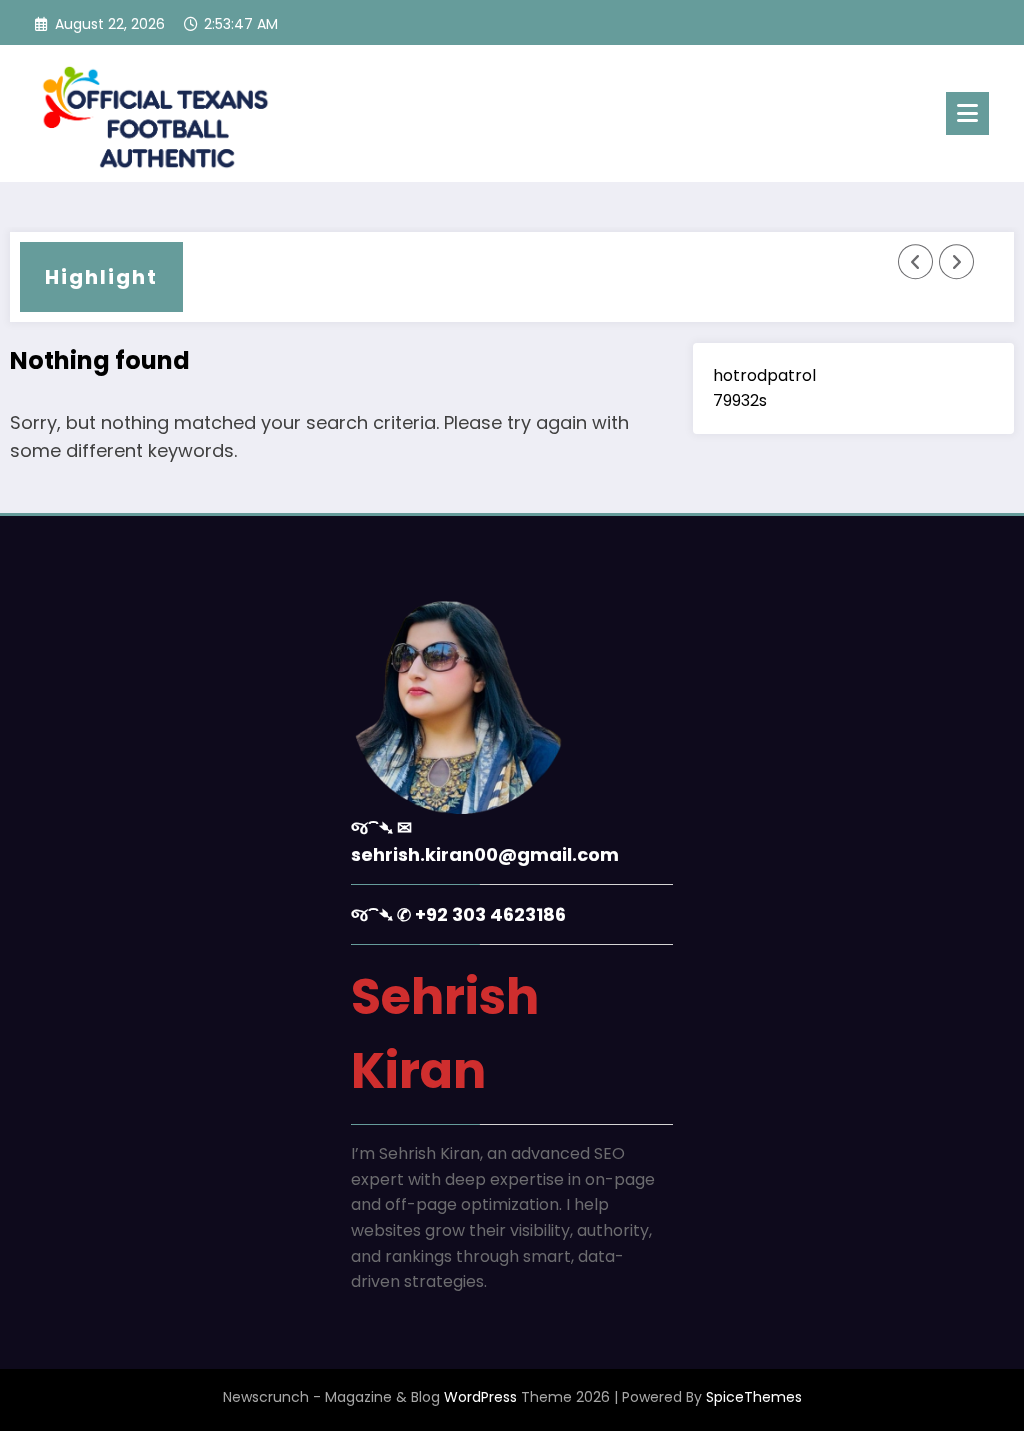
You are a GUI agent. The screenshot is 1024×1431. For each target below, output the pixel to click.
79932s (740, 400)
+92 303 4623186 (490, 914)
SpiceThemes (754, 1397)
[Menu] (967, 113)
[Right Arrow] (957, 262)
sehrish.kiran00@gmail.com (485, 854)
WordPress (480, 1397)
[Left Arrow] (916, 262)
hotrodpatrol (764, 375)
